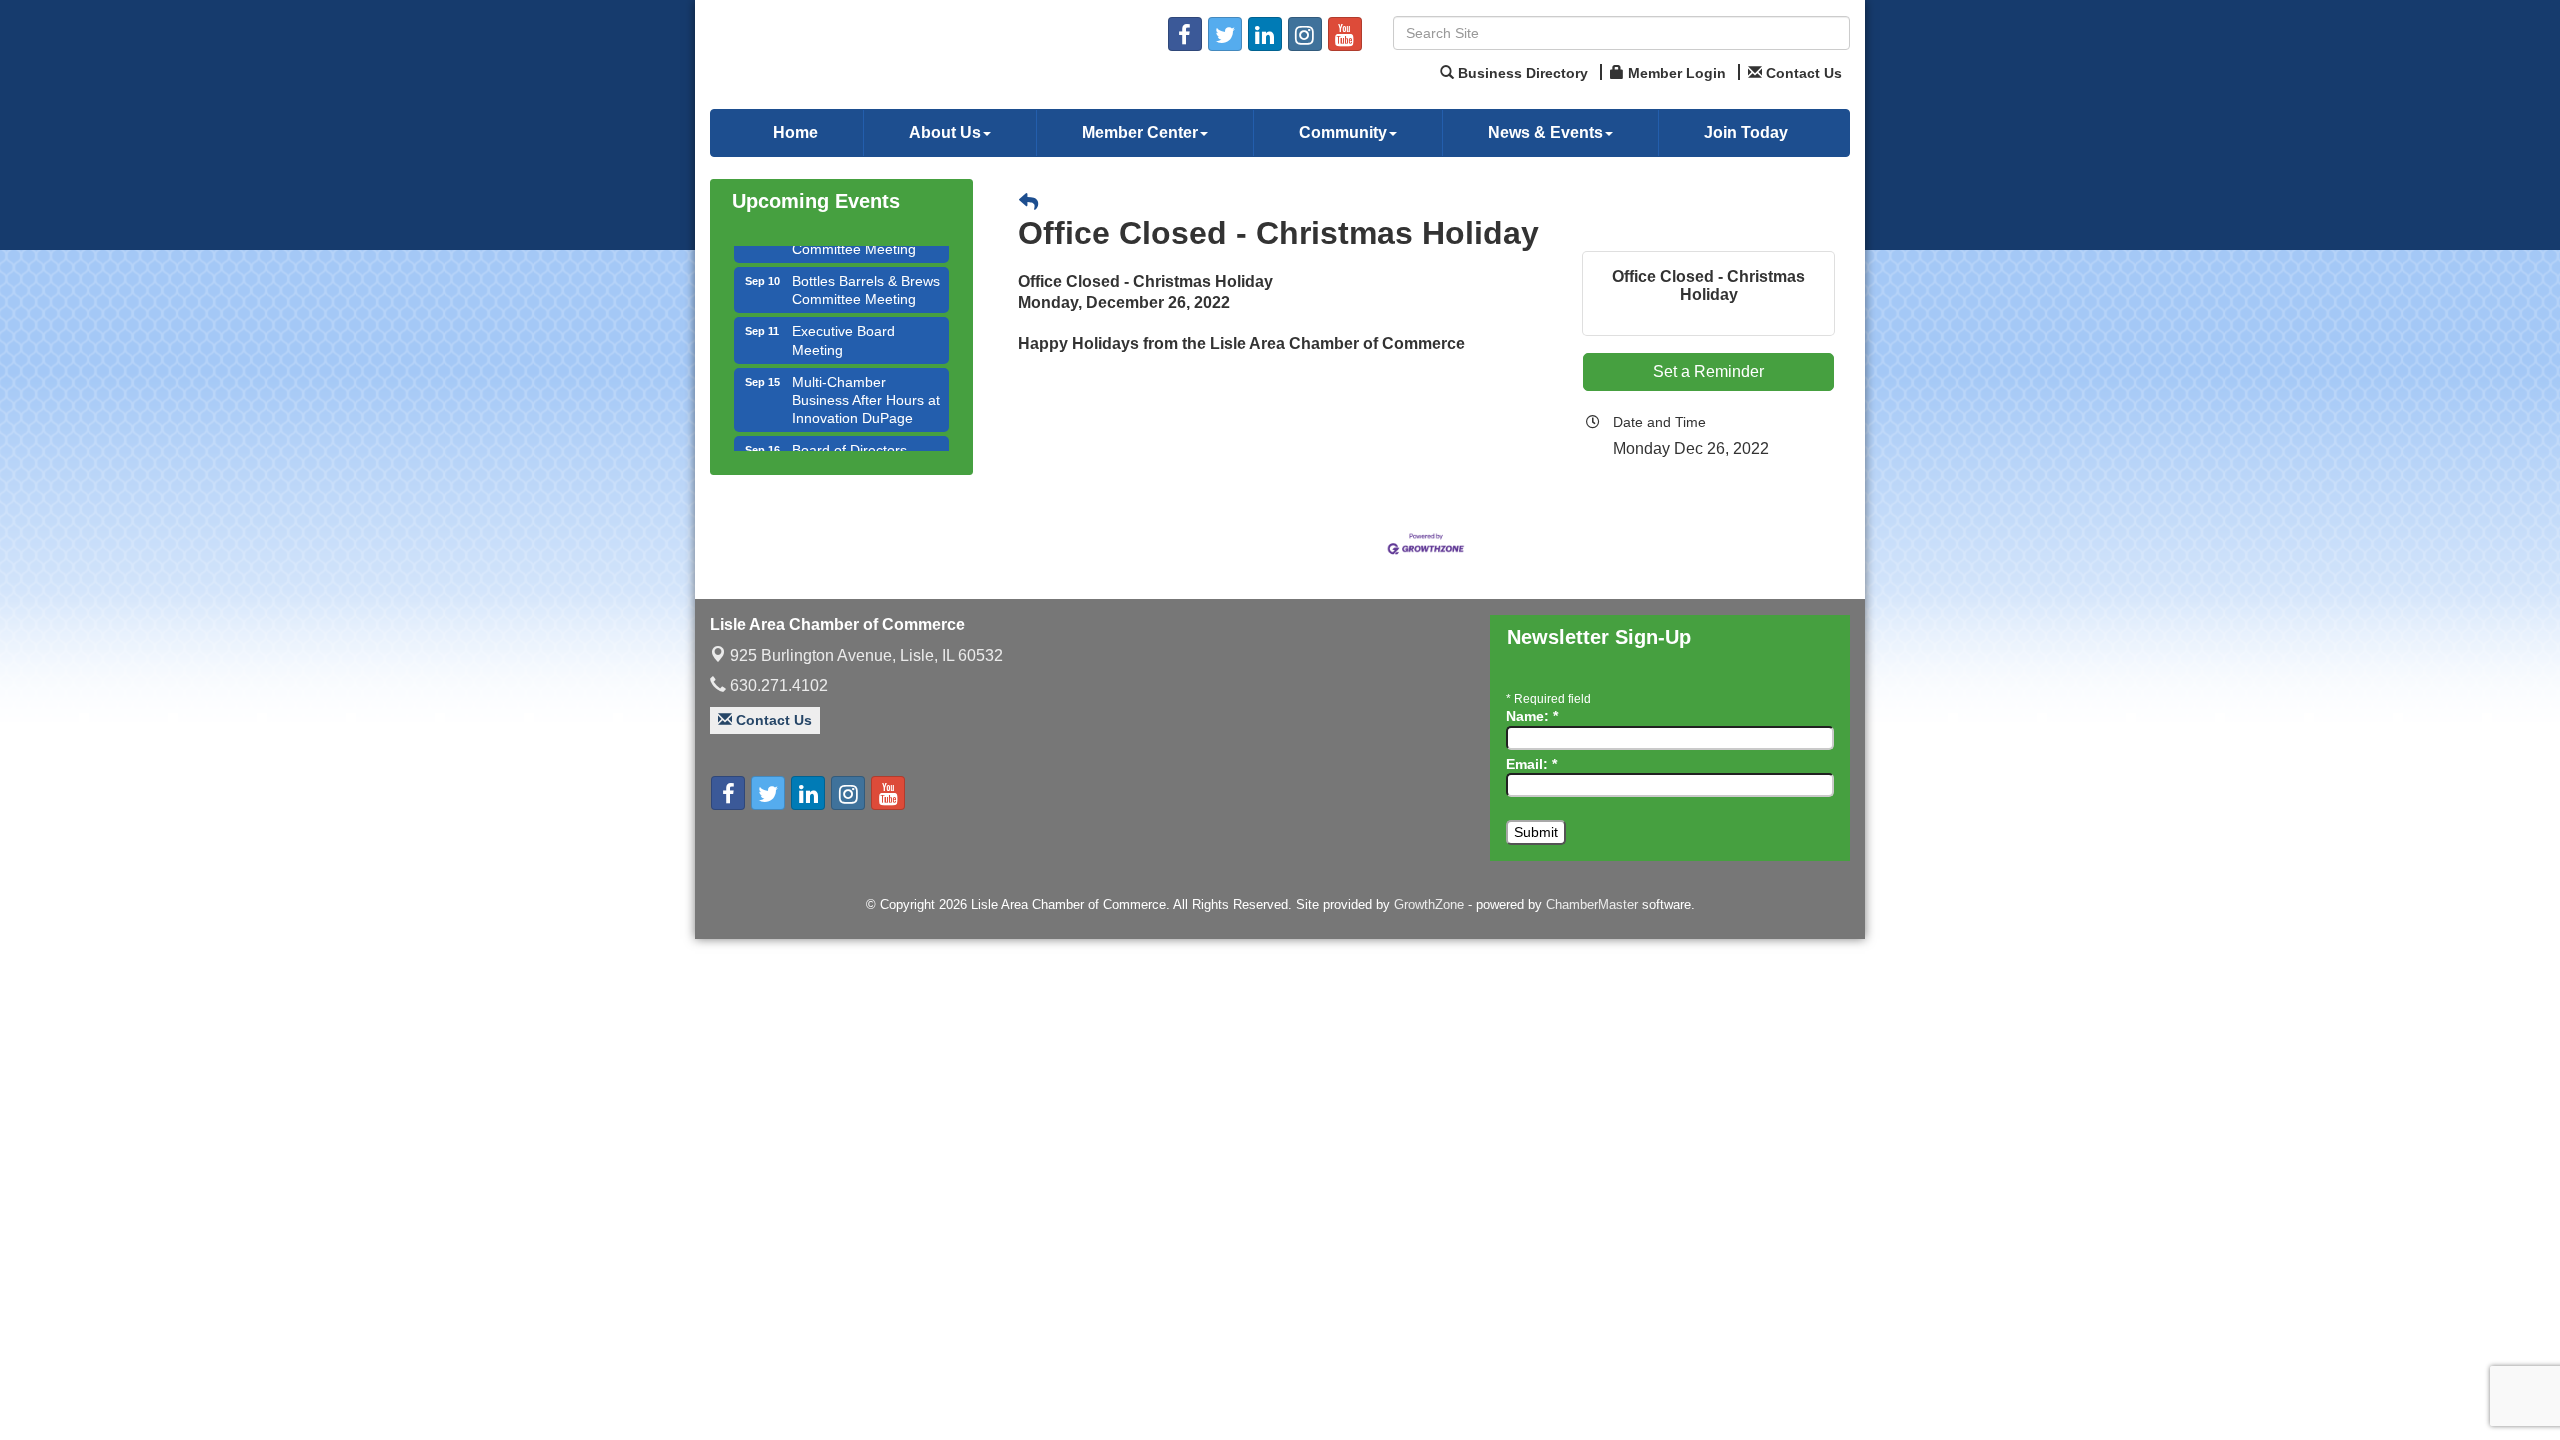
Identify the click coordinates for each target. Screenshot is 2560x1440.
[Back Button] (1028, 203)
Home (795, 132)
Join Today (1746, 132)
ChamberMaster (1592, 904)
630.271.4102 (777, 685)
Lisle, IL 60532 (866, 655)
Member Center (1140, 132)
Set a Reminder (1708, 371)
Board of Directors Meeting (849, 438)
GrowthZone (1429, 904)
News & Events (1545, 132)
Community (1343, 132)
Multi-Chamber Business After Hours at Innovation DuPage (866, 379)
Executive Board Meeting (843, 319)
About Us (945, 132)
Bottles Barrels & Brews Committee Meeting (866, 269)
